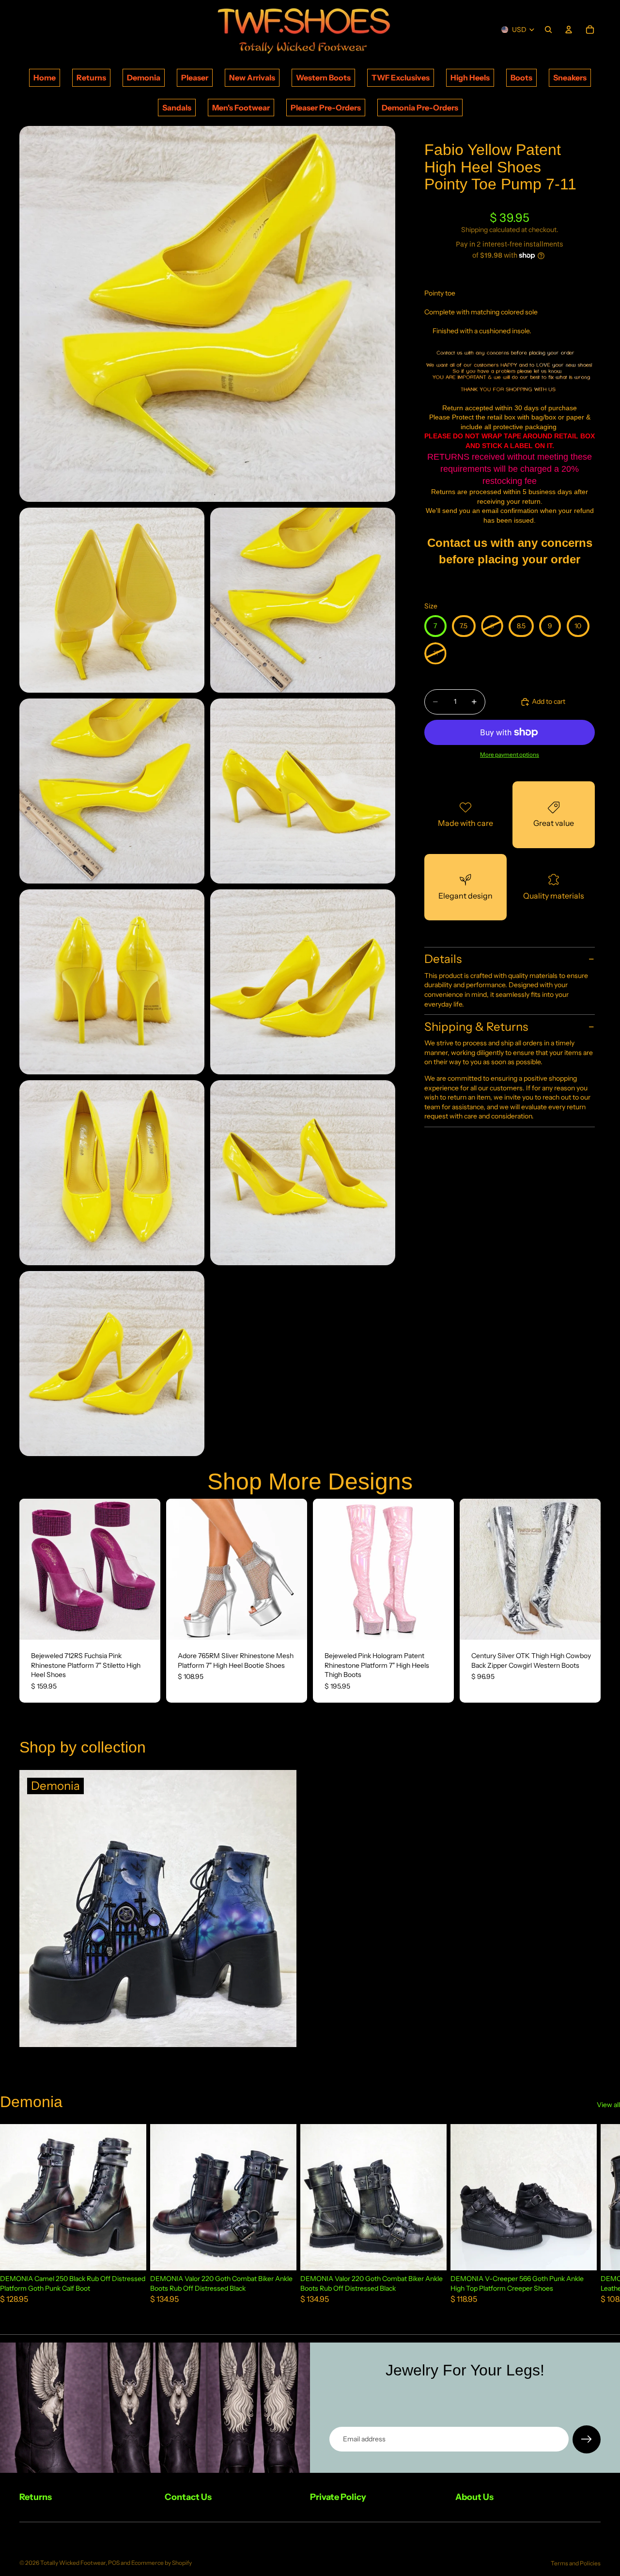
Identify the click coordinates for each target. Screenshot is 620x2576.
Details (443, 959)
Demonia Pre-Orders (420, 108)
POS (114, 2563)
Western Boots (323, 78)
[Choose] (145, 1625)
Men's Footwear (241, 108)
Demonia (144, 78)
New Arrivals (252, 78)
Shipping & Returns (476, 1026)
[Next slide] (146, 1569)
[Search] (548, 30)
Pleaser (195, 78)
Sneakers (570, 78)
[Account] (569, 30)
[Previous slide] (34, 1569)
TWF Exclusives (401, 78)
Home (45, 78)
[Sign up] (587, 2439)
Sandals (177, 108)
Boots (521, 78)
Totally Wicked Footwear (73, 2563)
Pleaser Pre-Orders (326, 108)
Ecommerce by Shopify (162, 2563)
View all (608, 2105)
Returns (91, 78)
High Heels (470, 78)
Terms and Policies (576, 2563)
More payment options (510, 754)
